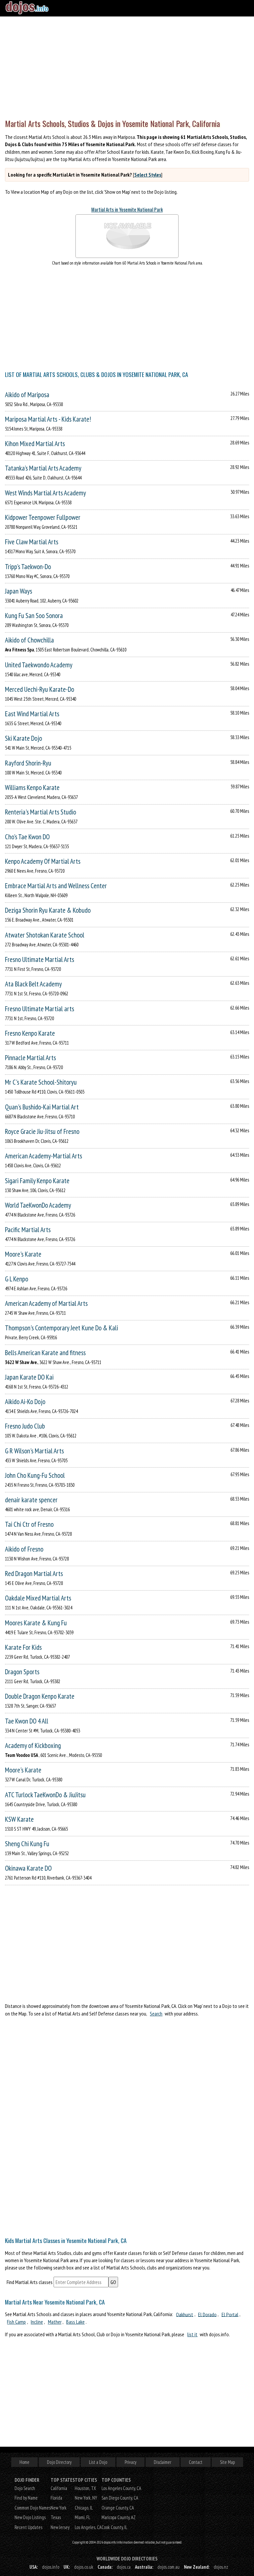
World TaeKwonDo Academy (38, 1205)
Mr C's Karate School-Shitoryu (41, 1082)
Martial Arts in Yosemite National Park (127, 209)
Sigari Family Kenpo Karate (37, 1181)
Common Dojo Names (33, 2508)
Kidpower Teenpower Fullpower (43, 517)
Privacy (130, 2462)
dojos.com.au (169, 2567)
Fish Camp (16, 2322)
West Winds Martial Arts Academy (45, 493)
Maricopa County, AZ (119, 2517)
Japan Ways (19, 591)
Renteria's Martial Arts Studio (41, 812)
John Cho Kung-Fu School (35, 1475)
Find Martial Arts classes (30, 2282)
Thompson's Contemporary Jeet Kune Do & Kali (62, 1328)
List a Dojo (98, 2462)
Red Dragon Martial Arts (34, 1574)
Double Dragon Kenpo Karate (40, 1696)
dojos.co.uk (84, 2567)
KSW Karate (19, 1819)
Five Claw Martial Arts (32, 542)
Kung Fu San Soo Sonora (34, 616)
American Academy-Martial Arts (43, 1156)
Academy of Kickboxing (33, 1745)
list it (192, 2334)
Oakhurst (185, 2314)
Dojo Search (25, 2488)
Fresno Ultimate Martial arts (40, 1009)
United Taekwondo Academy (39, 665)
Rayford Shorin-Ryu (28, 763)
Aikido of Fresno (24, 1549)
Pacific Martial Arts (28, 1230)
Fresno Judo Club (25, 1426)
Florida (56, 2498)
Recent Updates (28, 2527)
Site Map (227, 2462)
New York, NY (86, 2498)
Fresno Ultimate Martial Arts (40, 959)
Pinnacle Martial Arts (30, 1058)
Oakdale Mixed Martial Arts (38, 1598)
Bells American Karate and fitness (45, 1353)
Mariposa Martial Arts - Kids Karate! (48, 419)
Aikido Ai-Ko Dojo (25, 1402)
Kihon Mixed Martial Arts (35, 444)
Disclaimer (163, 2462)
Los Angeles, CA (88, 2527)
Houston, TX (85, 2488)
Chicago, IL (84, 2508)
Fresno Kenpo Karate (30, 1033)
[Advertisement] (127, 66)
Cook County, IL (114, 2527)
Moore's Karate (23, 1254)
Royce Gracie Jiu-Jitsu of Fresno (42, 1131)
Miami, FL (83, 2517)
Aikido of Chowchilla (29, 640)
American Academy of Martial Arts (46, 1303)
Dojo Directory (59, 2462)
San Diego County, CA (120, 2498)
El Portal (230, 2314)
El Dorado (207, 2314)
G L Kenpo (17, 1279)
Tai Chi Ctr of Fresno (29, 1524)
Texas (56, 2517)
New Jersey (60, 2527)
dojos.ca (124, 2567)
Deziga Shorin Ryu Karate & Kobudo (48, 910)
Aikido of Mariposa (27, 395)
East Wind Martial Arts (32, 714)
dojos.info (51, 2567)
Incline (37, 2322)
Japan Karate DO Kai (29, 1377)
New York (59, 2508)
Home (24, 2462)
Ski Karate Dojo (23, 738)
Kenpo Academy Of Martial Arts (43, 861)
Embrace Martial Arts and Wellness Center (56, 886)
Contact (196, 2462)
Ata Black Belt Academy (33, 984)
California (59, 2488)
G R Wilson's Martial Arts (34, 1451)
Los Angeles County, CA (121, 2488)
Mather (55, 2322)
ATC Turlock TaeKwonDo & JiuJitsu (45, 1795)
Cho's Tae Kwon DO (27, 837)
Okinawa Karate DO (28, 1868)
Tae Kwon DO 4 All (27, 1721)
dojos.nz (221, 2567)
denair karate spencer (31, 1500)
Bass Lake (75, 2322)
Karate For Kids (23, 1647)
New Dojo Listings (30, 2517)
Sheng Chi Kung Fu (27, 1844)
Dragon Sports (22, 1672)
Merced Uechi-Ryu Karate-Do (40, 689)
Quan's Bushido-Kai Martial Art (42, 1107)
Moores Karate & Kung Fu (36, 1623)
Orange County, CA (118, 2508)
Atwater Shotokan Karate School (45, 935)
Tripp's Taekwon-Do (28, 567)
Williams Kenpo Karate (32, 788)
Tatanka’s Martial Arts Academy (43, 468)
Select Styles (148, 175)
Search (156, 2014)
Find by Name (26, 2498)
